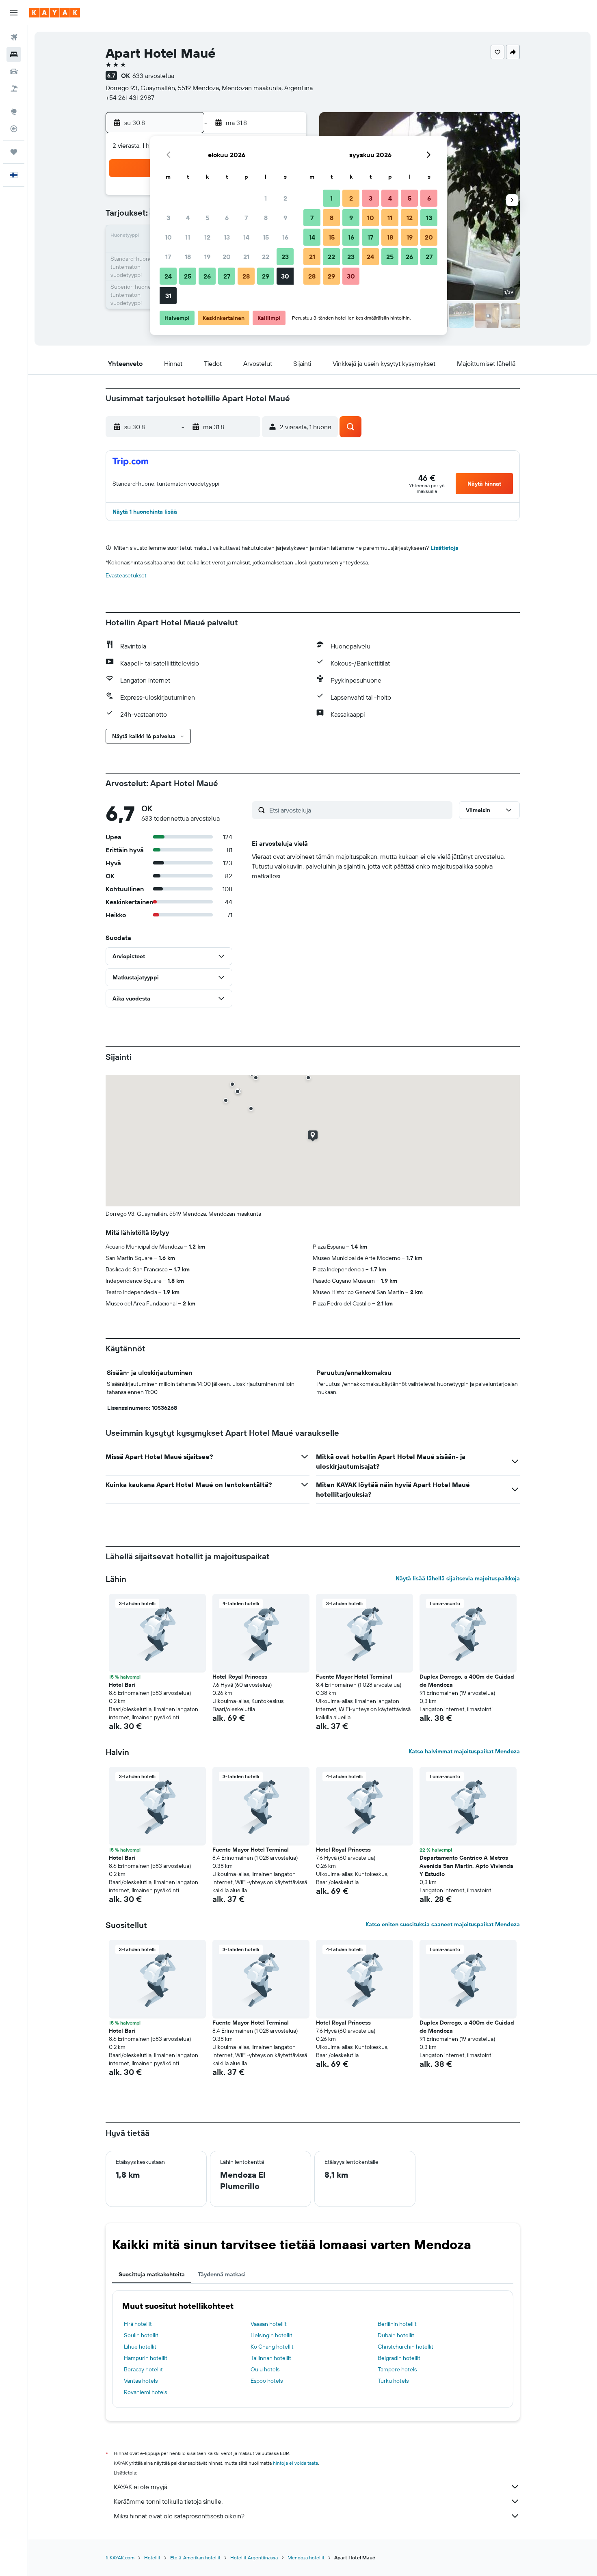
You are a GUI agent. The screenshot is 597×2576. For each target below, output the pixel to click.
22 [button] (266, 257)
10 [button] (168, 237)
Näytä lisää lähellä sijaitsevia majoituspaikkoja (458, 1578)
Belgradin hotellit (399, 2358)
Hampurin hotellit (146, 2358)
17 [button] (168, 257)
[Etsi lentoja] (14, 37)
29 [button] (266, 276)
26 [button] (207, 276)
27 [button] (227, 276)
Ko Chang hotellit (272, 2347)
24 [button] (168, 276)
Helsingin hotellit (271, 2335)
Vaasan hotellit (269, 2324)
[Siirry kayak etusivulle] (55, 13)
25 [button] (188, 276)
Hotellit (152, 2558)
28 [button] (246, 276)
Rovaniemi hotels (145, 2392)
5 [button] (207, 218)
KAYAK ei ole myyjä (141, 2487)
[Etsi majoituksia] (14, 54)
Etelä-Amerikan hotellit (195, 2558)
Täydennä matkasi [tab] (222, 2274)
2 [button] (285, 198)
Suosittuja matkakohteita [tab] (152, 2274)
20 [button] (227, 257)
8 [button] (266, 218)
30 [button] (285, 276)
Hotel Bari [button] (122, 1685)
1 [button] (266, 198)
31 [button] (168, 296)
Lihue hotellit (140, 2347)
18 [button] (188, 257)
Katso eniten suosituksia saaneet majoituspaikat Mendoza (443, 1924)
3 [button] (168, 218)
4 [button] (188, 218)
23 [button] (285, 257)
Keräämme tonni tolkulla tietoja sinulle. (168, 2501)
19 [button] (207, 257)
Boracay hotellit (143, 2369)
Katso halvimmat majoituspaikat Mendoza (464, 1751)
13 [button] (227, 237)
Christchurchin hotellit (406, 2347)
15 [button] (266, 237)
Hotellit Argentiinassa (254, 2558)
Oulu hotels (265, 2369)
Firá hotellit (138, 2324)
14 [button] (246, 237)
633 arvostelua (153, 76)
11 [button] (188, 237)
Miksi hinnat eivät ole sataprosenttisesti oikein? (179, 2516)
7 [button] (246, 218)
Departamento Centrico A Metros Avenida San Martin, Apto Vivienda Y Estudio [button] (466, 1866)
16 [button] (285, 237)
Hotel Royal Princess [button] (240, 1677)
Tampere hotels (397, 2369)
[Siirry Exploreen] (14, 112)
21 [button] (246, 257)
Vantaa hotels (141, 2381)
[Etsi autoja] (14, 71)
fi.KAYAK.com (120, 2558)
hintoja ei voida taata (295, 2463)
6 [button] (227, 218)
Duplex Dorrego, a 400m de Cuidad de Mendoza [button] (467, 1681)
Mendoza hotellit (306, 2558)
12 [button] (207, 237)
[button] (14, 13)
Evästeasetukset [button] (126, 575)
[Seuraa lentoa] (14, 129)
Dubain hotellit (396, 2335)
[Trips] (14, 152)
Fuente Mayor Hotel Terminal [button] (354, 1677)
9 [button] (285, 218)
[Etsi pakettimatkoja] (14, 89)
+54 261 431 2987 (130, 97)
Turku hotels (393, 2381)
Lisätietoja (445, 548)
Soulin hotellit (141, 2335)
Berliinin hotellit (397, 2324)
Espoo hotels (267, 2381)
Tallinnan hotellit (271, 2358)
